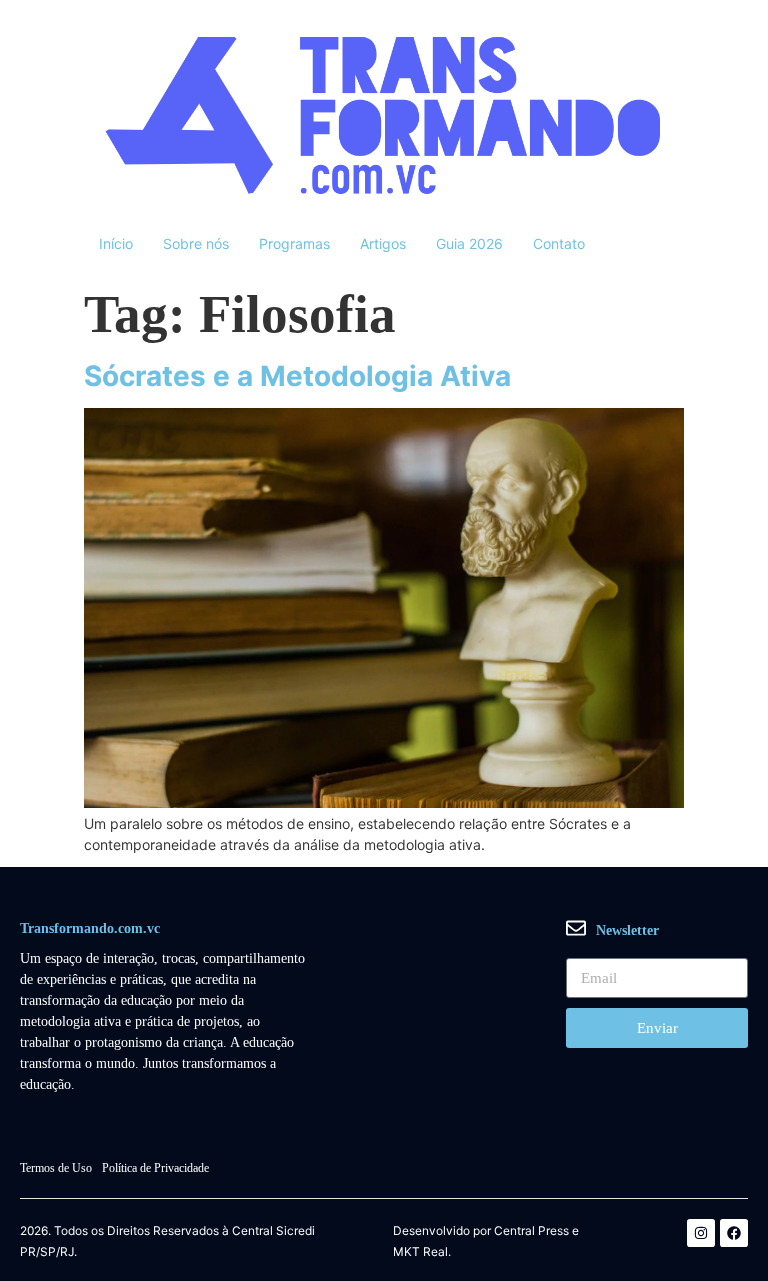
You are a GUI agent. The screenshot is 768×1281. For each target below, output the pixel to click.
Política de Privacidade (155, 1168)
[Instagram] (701, 1233)
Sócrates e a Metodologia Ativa (297, 376)
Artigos (383, 243)
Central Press (531, 1231)
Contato (559, 243)
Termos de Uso (56, 1168)
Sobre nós (196, 243)
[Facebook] (734, 1233)
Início (116, 243)
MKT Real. (422, 1252)
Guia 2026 (469, 243)
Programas (294, 243)
